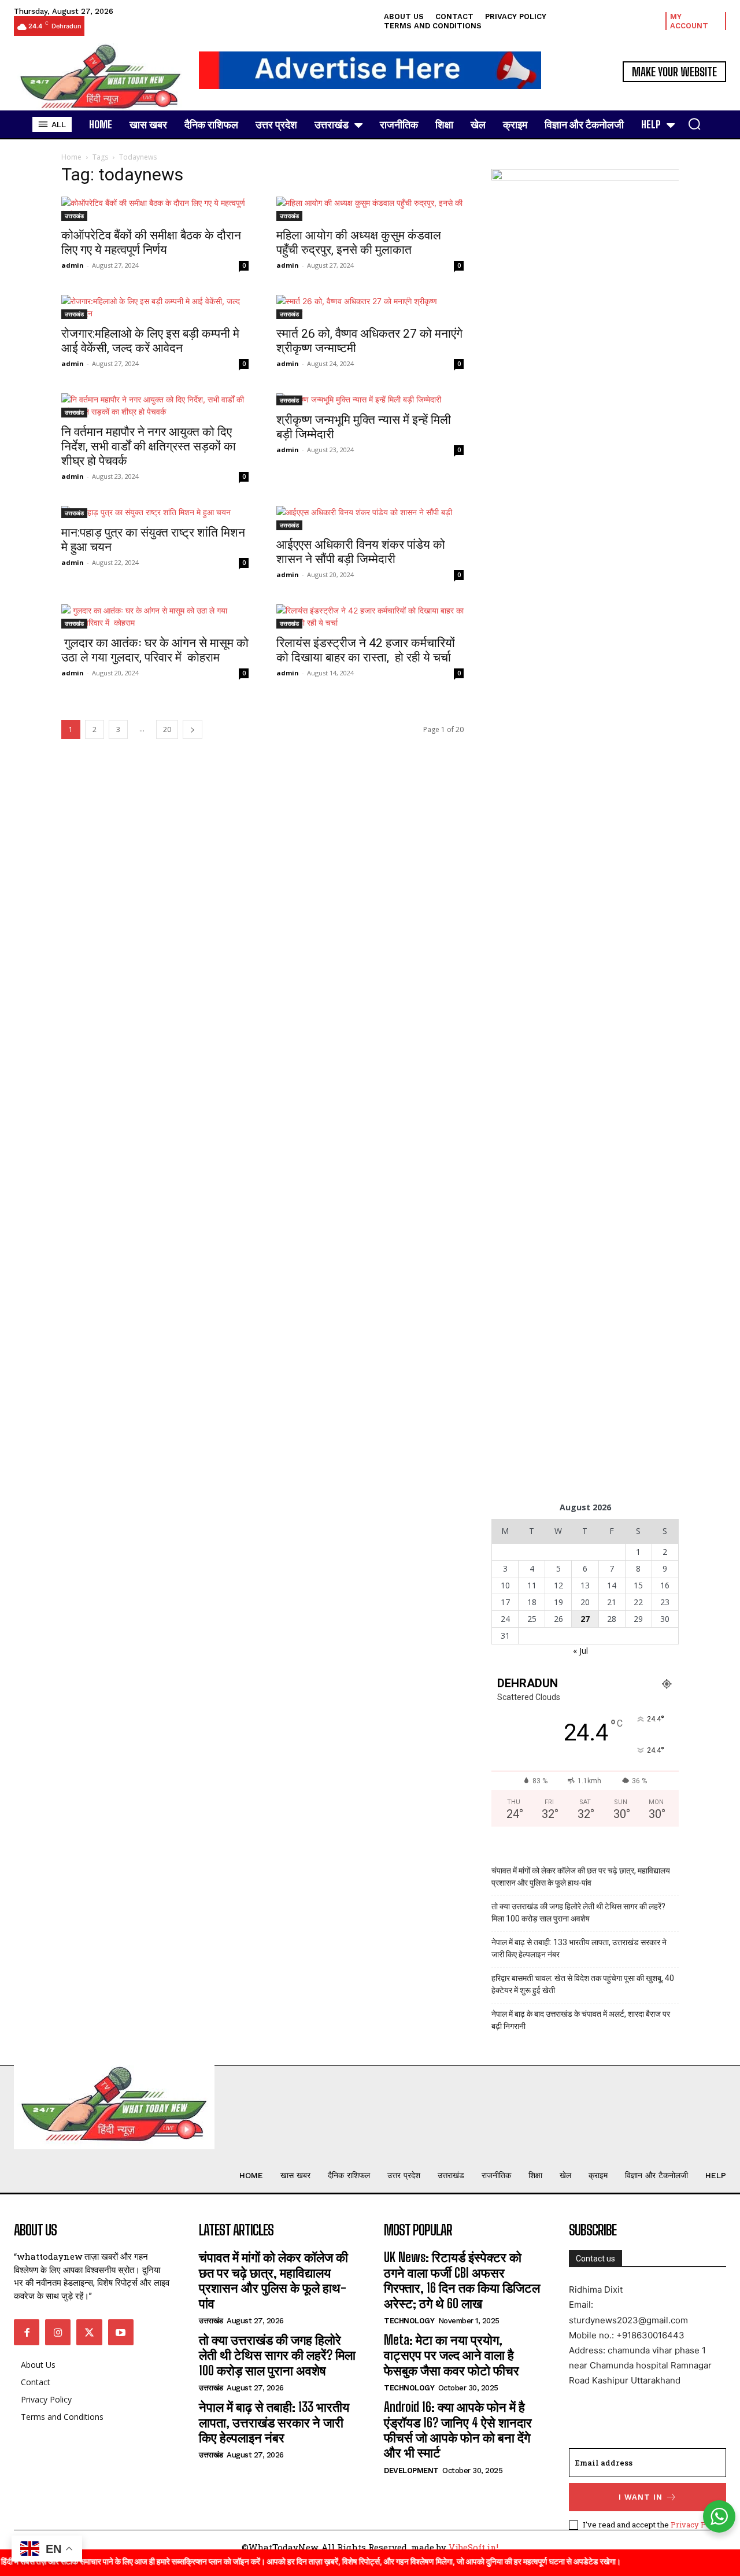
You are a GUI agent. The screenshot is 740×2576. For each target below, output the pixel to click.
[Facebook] (27, 2332)
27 (585, 1619)
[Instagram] (58, 2332)
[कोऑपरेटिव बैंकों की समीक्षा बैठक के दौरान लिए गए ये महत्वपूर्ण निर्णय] (155, 209)
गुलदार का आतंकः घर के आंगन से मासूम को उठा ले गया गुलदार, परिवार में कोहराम (155, 650)
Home (71, 157)
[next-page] (193, 729)
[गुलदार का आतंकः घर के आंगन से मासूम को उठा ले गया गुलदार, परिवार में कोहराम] (155, 616)
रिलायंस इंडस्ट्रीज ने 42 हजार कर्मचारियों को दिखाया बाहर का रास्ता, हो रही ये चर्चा (366, 650)
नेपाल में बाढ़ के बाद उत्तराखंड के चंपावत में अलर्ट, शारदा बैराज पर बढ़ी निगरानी (581, 2020)
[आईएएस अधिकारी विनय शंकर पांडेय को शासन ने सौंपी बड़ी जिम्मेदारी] (370, 518)
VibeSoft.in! (473, 2547)
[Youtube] (121, 2332)
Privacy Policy (697, 2525)
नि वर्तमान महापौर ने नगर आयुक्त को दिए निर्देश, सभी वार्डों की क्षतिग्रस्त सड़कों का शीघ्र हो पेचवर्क (149, 446)
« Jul (580, 1651)
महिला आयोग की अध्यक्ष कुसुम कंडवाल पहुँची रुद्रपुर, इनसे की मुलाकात (359, 243)
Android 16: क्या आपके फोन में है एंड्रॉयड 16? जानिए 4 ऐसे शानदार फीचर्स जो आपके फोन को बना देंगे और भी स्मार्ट (458, 2430)
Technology (409, 2321)
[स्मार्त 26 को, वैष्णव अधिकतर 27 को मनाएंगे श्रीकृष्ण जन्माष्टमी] (370, 307)
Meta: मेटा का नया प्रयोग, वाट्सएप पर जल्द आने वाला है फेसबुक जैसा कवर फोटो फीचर (452, 2355)
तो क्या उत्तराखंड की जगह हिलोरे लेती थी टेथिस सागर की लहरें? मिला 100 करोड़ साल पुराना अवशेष (578, 1912)
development (411, 2470)
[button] (694, 124)
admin (73, 265)
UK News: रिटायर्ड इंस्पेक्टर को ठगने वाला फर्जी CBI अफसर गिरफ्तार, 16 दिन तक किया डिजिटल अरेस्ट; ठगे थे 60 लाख (462, 2280)
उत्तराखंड (74, 216)
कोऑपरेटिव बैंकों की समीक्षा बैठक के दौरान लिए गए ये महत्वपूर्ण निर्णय (151, 243)
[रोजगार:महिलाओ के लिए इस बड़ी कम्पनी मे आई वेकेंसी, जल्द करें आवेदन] (155, 307)
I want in (641, 2497)
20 (167, 729)
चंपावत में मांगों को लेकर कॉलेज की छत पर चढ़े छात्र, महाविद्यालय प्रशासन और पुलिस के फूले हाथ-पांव (581, 1877)
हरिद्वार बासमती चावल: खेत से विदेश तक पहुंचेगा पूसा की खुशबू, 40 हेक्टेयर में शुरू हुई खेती (583, 1984)
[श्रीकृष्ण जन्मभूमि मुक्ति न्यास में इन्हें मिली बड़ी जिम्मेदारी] (370, 399)
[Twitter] (89, 2332)
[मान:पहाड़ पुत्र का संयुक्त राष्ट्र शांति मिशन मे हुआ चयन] (155, 512)
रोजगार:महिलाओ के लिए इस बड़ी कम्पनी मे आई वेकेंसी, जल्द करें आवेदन (150, 341)
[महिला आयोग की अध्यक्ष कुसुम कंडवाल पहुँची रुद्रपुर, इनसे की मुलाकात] (370, 209)
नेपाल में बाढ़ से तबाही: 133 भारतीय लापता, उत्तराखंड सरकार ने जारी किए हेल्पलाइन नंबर (579, 1948)
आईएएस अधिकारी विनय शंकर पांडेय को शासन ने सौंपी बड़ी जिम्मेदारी (361, 552)
